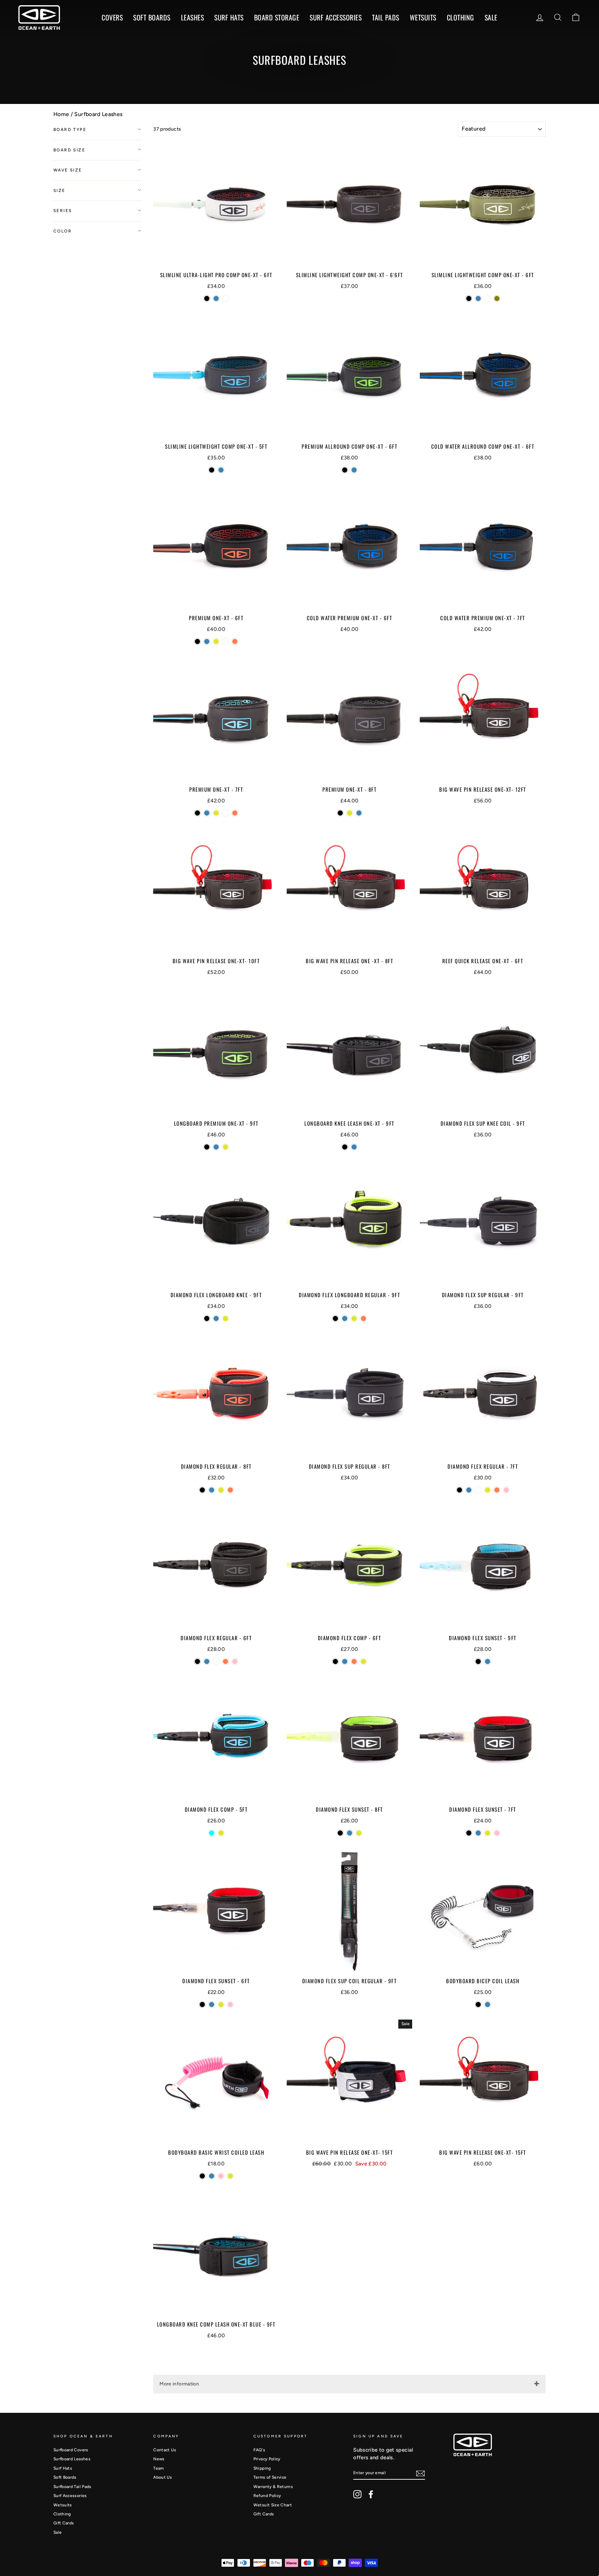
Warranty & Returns (273, 2487)
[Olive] (497, 298)
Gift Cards (64, 2523)
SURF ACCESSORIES (336, 17)
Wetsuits (63, 2505)
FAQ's (259, 2450)
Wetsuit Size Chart (273, 2505)
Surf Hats (63, 2468)
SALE (491, 17)
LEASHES (193, 17)
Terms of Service (270, 2477)
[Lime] (216, 641)
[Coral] (235, 641)
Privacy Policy (267, 2459)
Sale (58, 2532)
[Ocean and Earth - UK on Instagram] (357, 2494)
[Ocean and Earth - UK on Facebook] (371, 2494)
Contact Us (165, 2450)
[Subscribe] (420, 2473)
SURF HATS (229, 17)
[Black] (207, 298)
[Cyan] (212, 1833)
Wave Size (68, 170)
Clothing (461, 17)
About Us (163, 2477)
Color (63, 231)
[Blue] (216, 298)
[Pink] (506, 1490)
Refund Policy (267, 2496)
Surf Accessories (70, 2496)
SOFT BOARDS (152, 17)
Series (63, 211)
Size (59, 191)
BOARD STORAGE (277, 17)
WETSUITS (423, 17)
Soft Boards (65, 2477)
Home (61, 114)
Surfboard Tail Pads (72, 2487)
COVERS (112, 17)
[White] (225, 298)
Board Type (70, 130)
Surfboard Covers (71, 2450)
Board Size (69, 150)
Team (158, 2468)
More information (179, 2384)
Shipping (262, 2468)
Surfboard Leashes (98, 114)
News (159, 2459)
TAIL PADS (386, 17)
